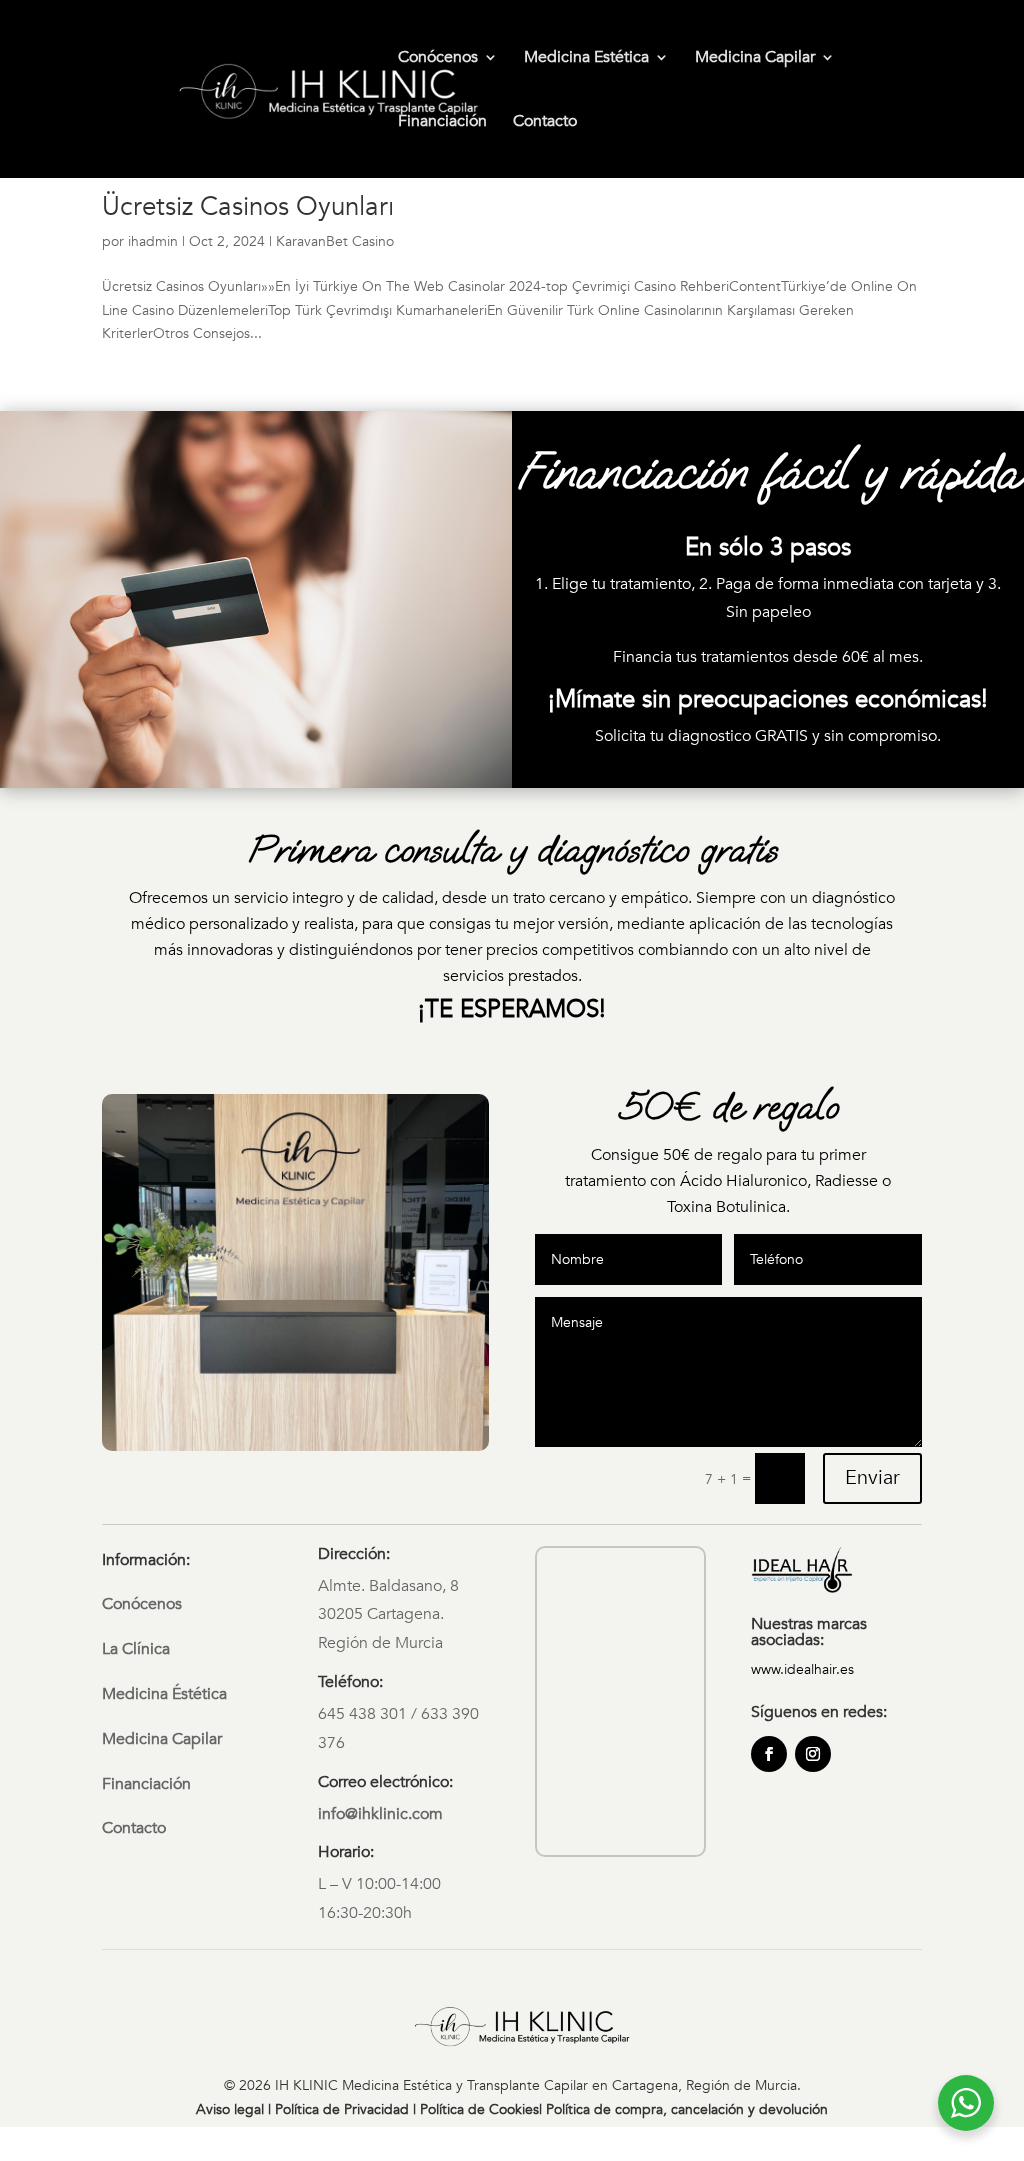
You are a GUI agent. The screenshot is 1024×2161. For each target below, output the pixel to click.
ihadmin (153, 241)
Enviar (872, 1477)
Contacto (545, 123)
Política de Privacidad (342, 2109)
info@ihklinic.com (380, 1814)
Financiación (442, 123)
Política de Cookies (479, 2109)
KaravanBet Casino (335, 241)
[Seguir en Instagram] (813, 1754)
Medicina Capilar (755, 59)
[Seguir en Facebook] (769, 1754)
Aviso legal (230, 2109)
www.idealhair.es (802, 1669)
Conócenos (438, 59)
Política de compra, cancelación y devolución (687, 2109)
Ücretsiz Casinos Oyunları (248, 207)
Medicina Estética (586, 59)
